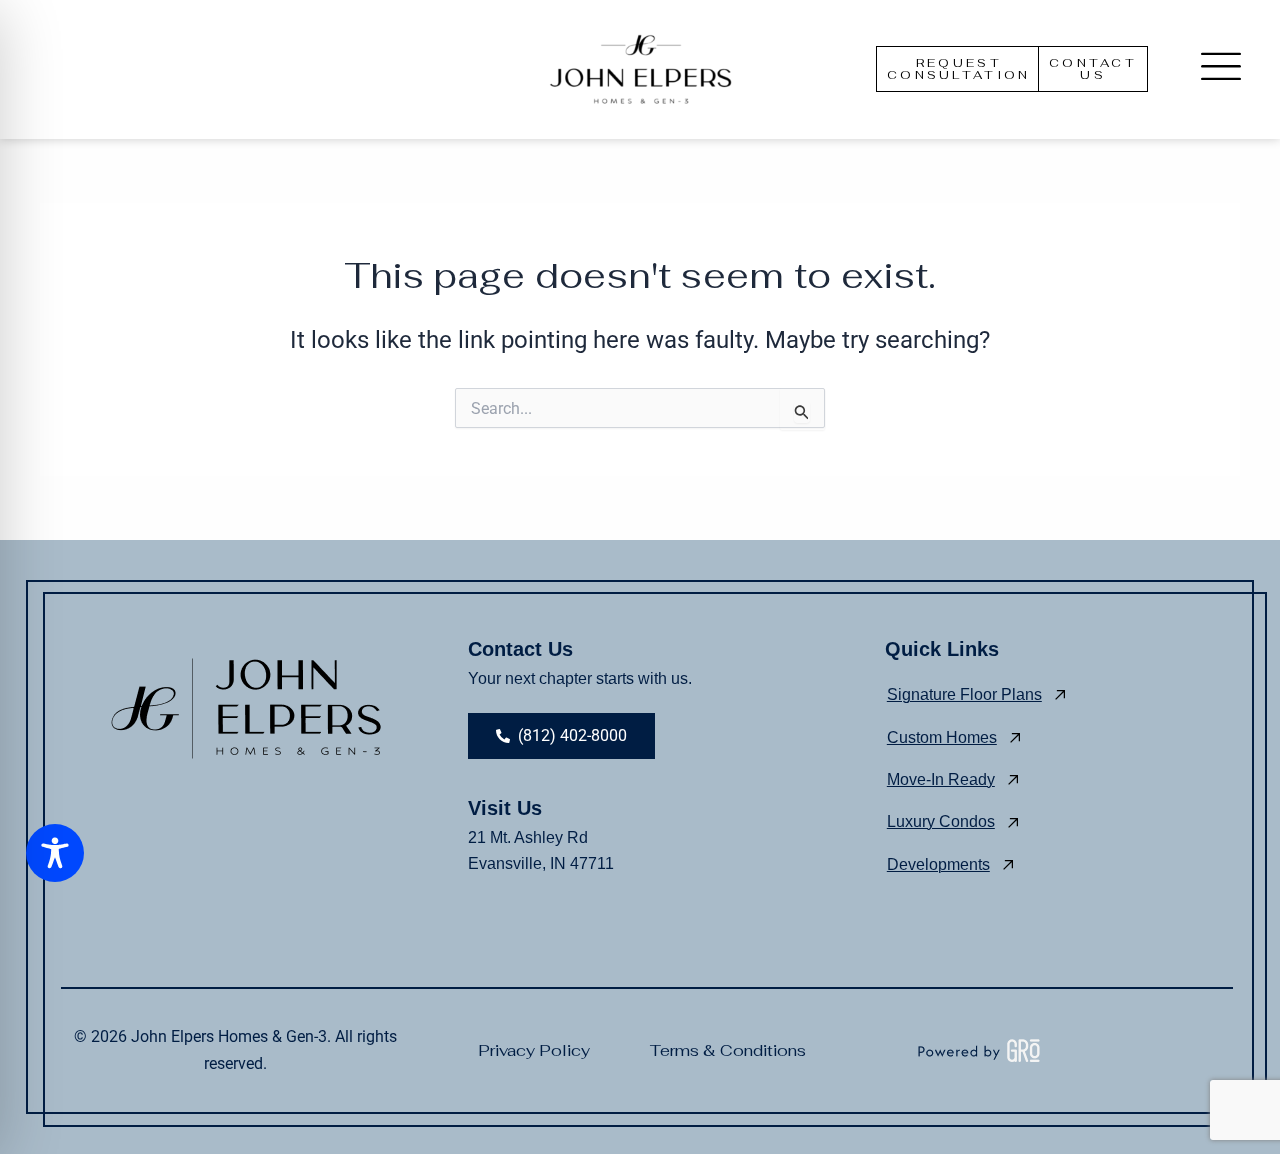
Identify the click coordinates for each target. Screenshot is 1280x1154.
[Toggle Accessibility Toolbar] (55, 853)
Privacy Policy (534, 1050)
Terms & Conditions (728, 1050)
